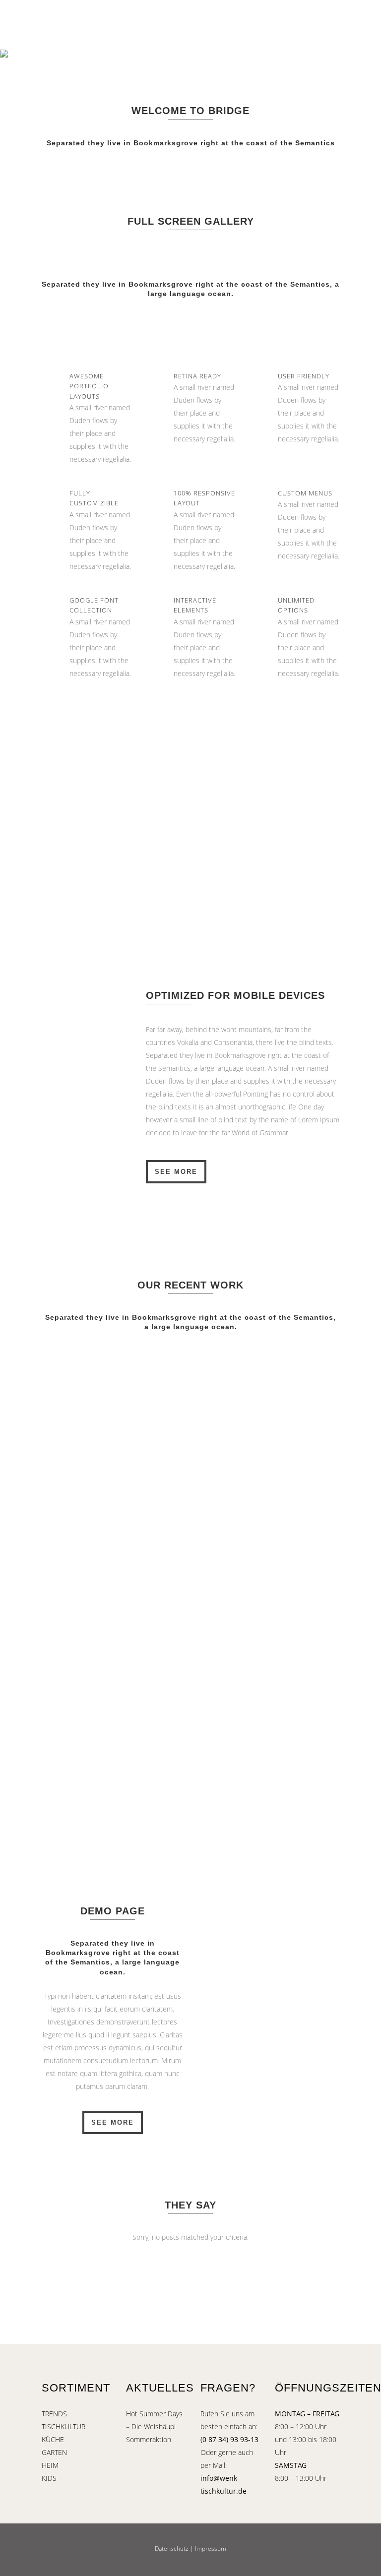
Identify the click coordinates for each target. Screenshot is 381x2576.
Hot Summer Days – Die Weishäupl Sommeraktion (154, 2426)
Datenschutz (172, 2548)
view (135, 1409)
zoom (92, 1409)
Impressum (211, 2548)
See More (176, 1172)
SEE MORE (113, 2122)
